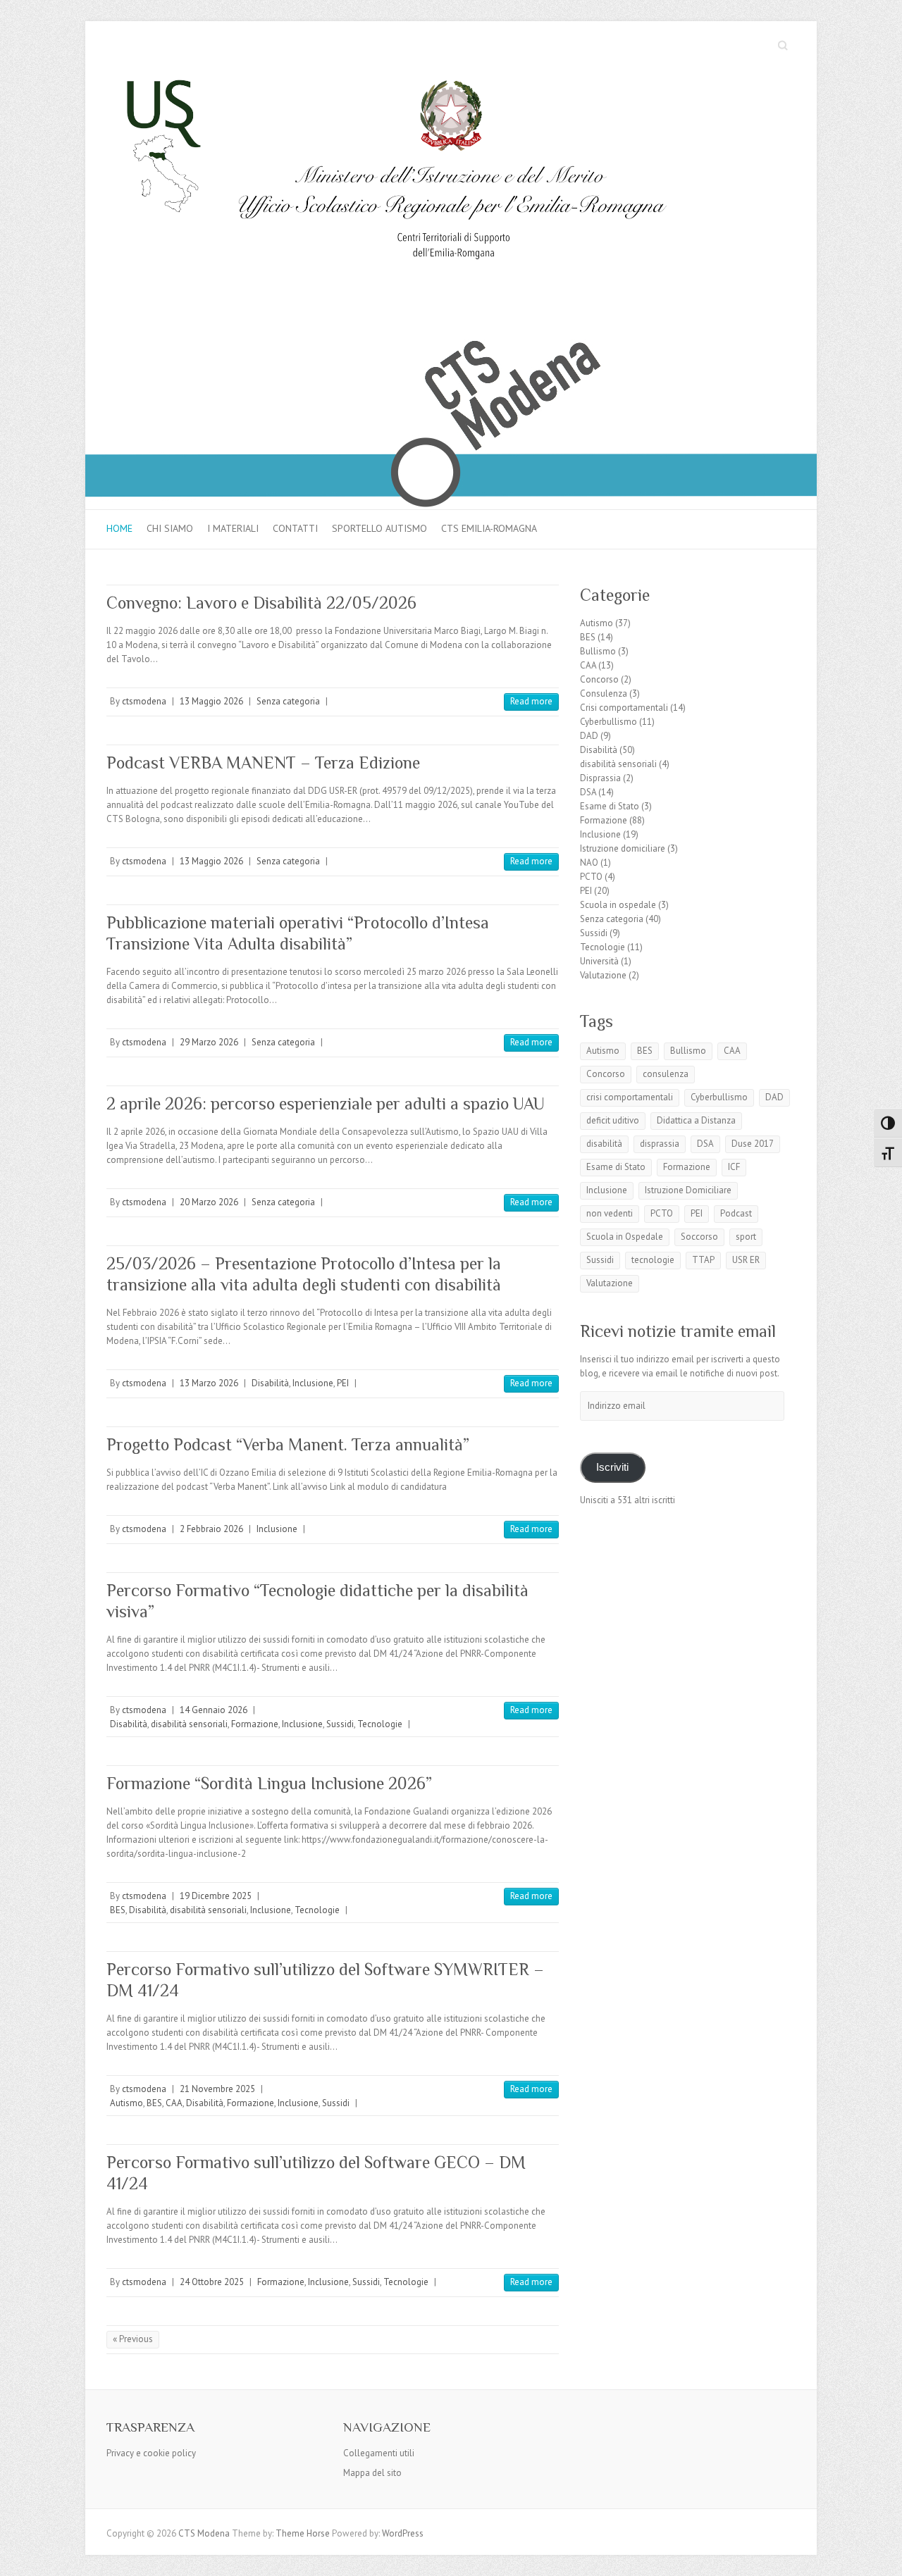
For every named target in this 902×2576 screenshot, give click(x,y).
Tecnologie (380, 1724)
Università (599, 961)
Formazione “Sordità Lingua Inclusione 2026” (269, 1783)
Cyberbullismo (608, 722)
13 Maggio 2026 (211, 701)
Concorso (599, 679)
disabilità (604, 1144)
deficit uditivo (613, 1120)
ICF (734, 1167)
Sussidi (340, 1724)
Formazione (255, 1724)
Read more (531, 701)
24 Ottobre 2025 (212, 2282)
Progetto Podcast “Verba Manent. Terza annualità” (288, 1444)
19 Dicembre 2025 (216, 1896)
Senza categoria (288, 701)
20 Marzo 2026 (209, 1202)
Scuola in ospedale (618, 905)
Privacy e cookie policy (151, 2453)
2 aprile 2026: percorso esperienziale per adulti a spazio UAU (326, 1103)
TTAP (703, 1260)
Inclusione (313, 1383)
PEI (343, 1383)
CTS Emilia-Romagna (489, 528)
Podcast (736, 1213)
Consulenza (604, 693)
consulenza (666, 1074)
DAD (589, 736)
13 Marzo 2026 (209, 1383)
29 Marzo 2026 (209, 1042)
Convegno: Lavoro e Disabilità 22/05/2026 (261, 603)
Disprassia (600, 778)
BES (118, 1910)
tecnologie (653, 1260)
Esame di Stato (610, 806)
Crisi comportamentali (624, 708)
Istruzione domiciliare (623, 848)
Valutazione (603, 975)
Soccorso (699, 1237)
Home (119, 528)
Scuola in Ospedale (625, 1237)
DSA (588, 792)
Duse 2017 (753, 1144)
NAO (589, 863)
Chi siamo (170, 528)
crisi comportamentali (630, 1097)
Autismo (126, 2103)
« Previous (133, 2339)
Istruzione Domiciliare (688, 1190)
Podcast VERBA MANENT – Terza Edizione (263, 763)
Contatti (295, 528)
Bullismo (598, 651)
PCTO (591, 877)
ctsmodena (144, 701)
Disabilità (270, 1383)
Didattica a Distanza (696, 1120)
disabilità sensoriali (189, 1724)
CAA (174, 2103)
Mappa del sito (372, 2473)
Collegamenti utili (379, 2453)
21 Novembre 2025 (217, 2089)
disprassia (660, 1144)
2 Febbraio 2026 (211, 1529)
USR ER (746, 1260)
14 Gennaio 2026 (214, 1710)
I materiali (233, 528)
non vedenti (610, 1213)
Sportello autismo (379, 528)
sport (746, 1237)
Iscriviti (612, 1467)
